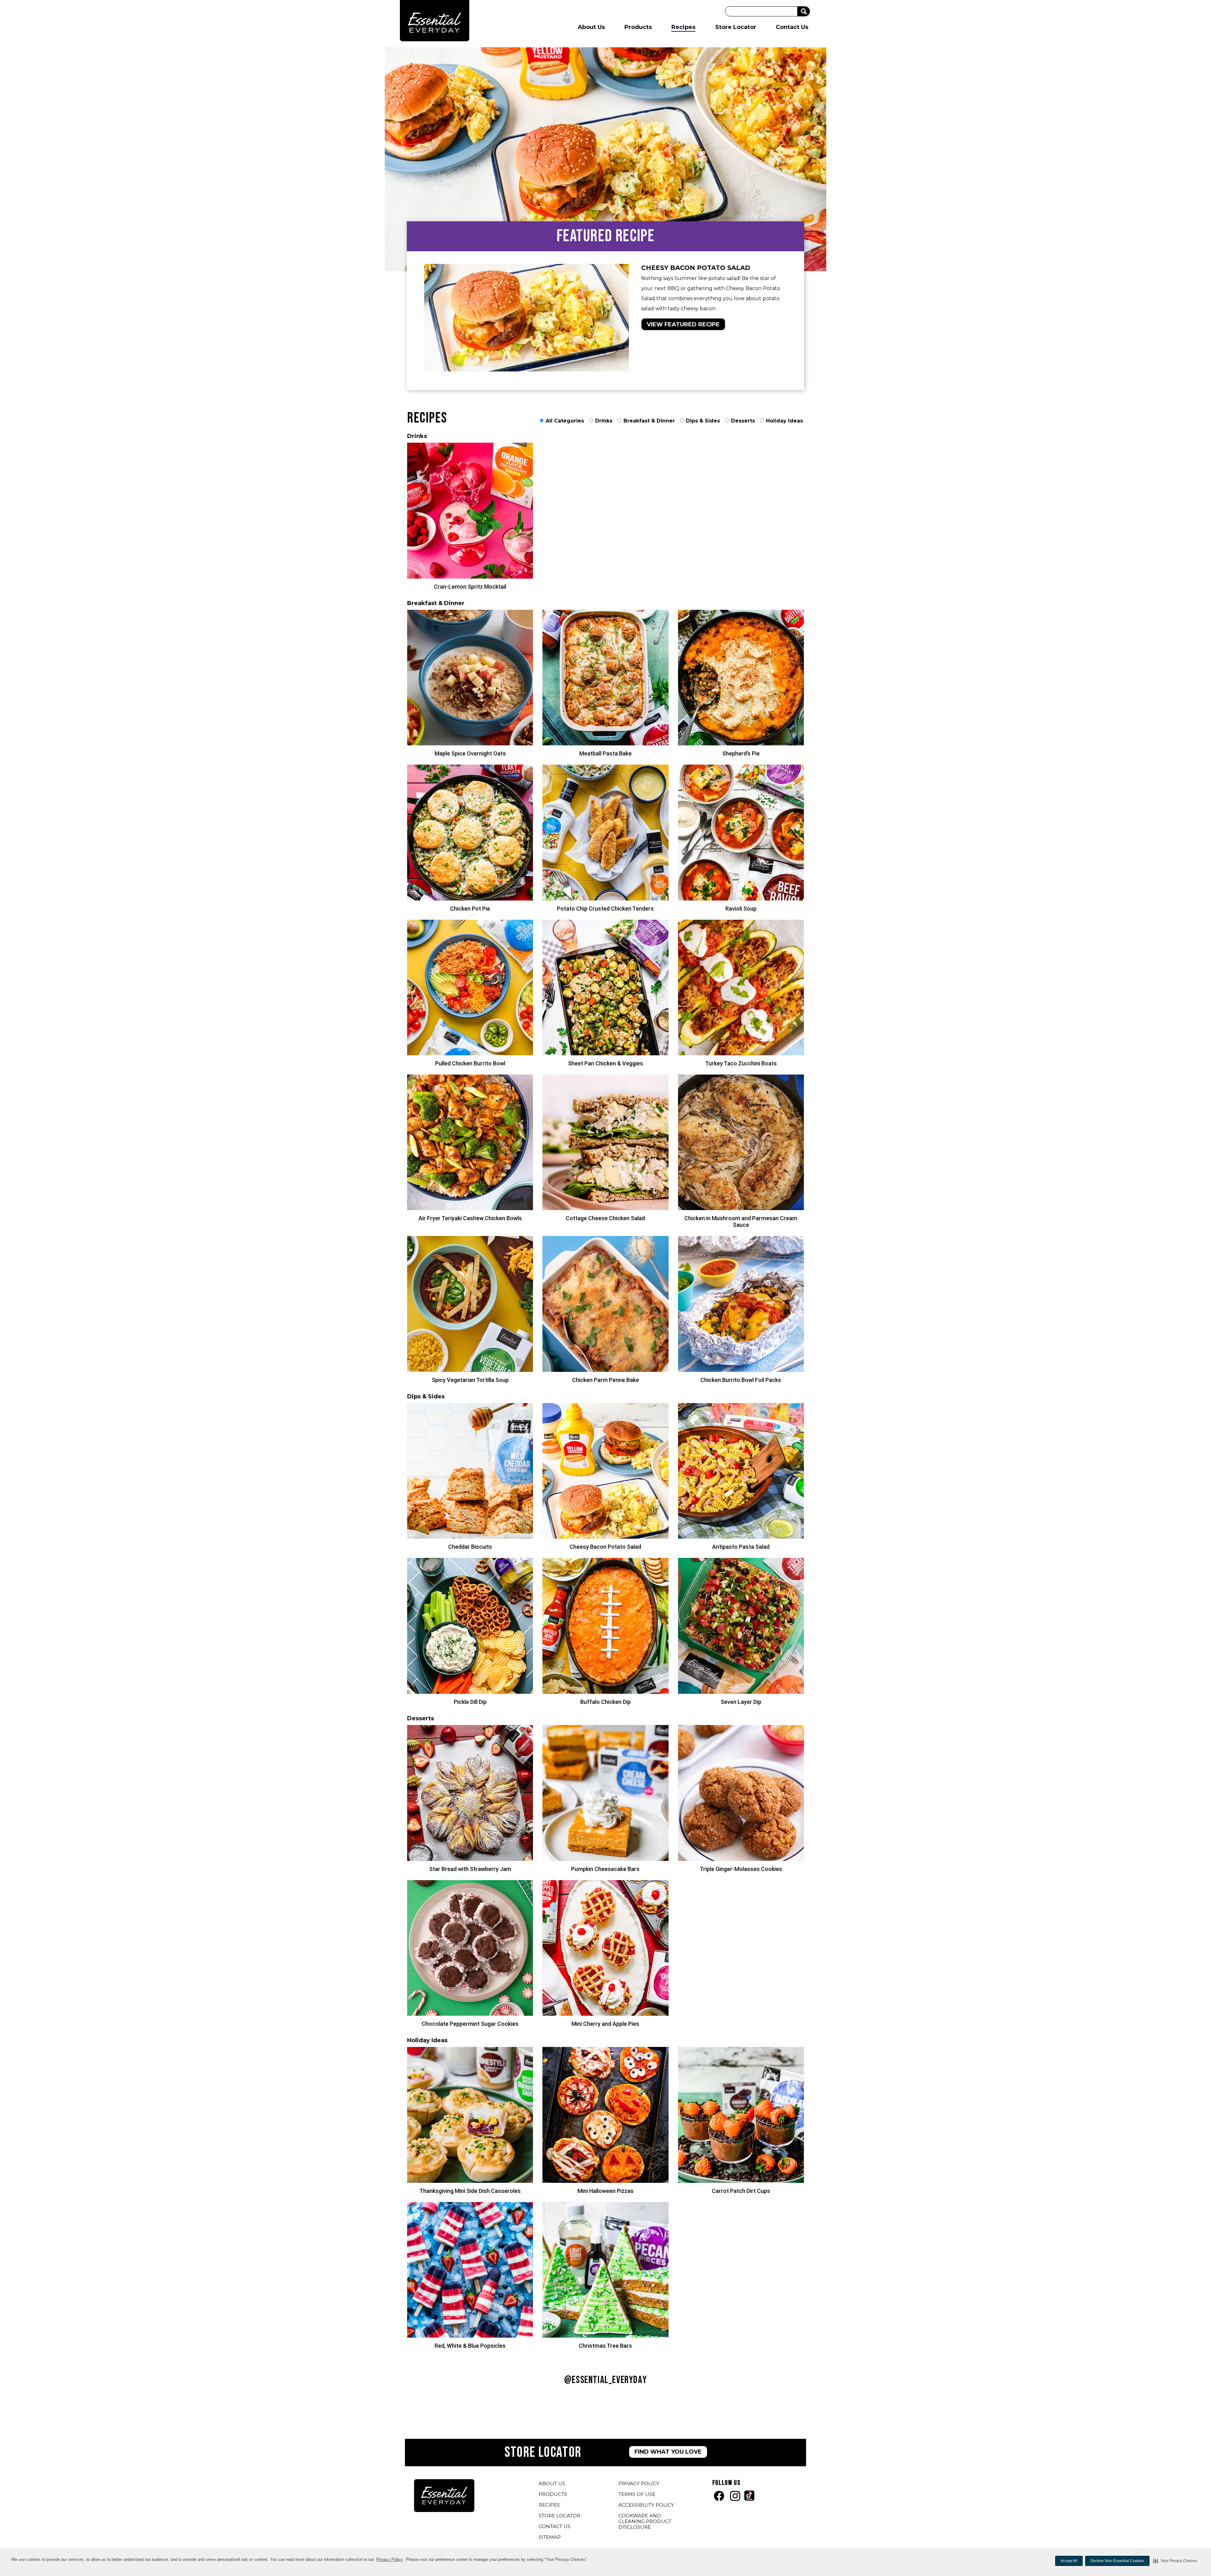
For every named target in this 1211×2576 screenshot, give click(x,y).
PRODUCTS (553, 2494)
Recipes (683, 27)
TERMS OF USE (638, 2495)
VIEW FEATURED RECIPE (683, 324)
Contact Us (792, 27)
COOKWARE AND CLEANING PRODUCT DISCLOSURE (645, 2522)
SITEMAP (550, 2537)
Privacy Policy (390, 2560)
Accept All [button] (1069, 2561)
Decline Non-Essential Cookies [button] (1117, 2561)
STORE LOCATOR (559, 2516)
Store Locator (736, 27)
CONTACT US (555, 2526)
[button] (1175, 2561)
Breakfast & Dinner (649, 421)
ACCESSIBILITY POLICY (647, 2506)
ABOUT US (552, 2483)
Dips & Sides (703, 421)
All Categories (565, 421)
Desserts (743, 421)
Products (638, 27)
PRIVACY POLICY (640, 2484)
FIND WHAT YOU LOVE (668, 2452)
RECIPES (549, 2505)
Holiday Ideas (784, 421)
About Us (591, 27)
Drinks (604, 421)
